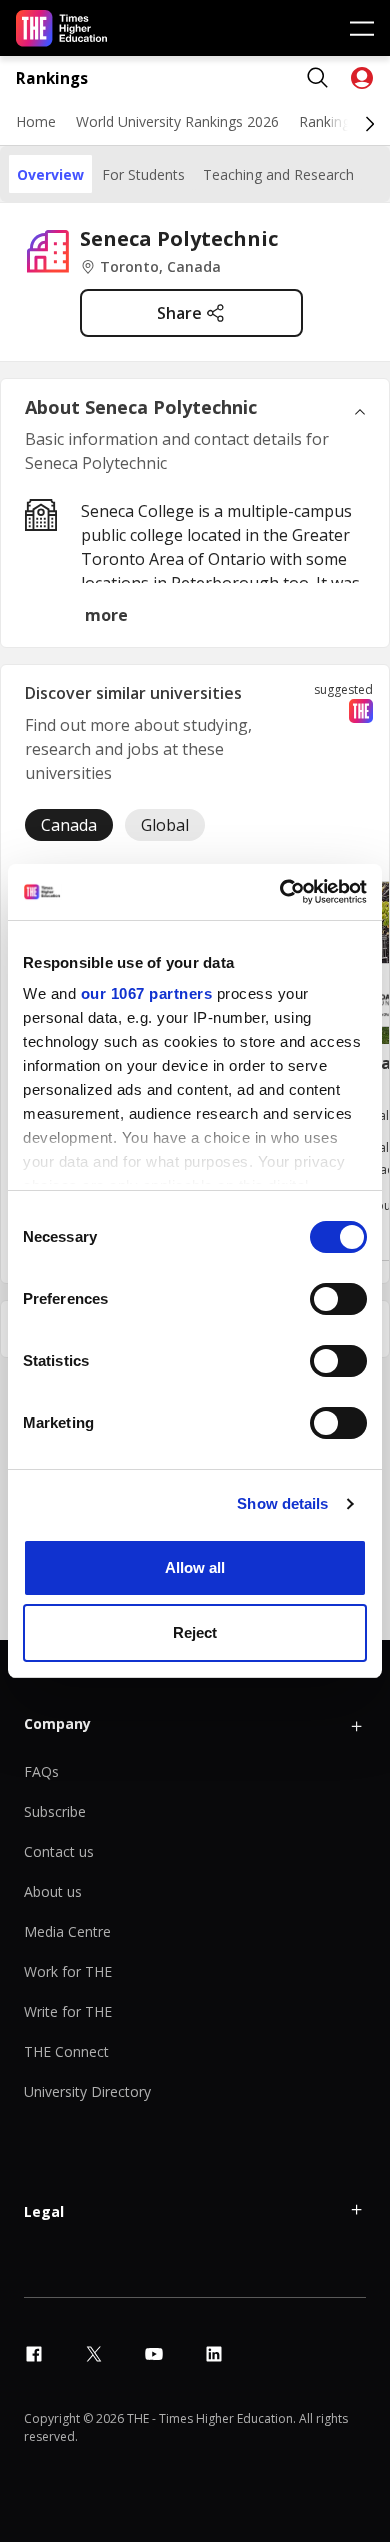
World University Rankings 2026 (177, 121)
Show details (282, 1503)
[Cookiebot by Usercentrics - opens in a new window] (280, 892)
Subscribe (55, 1811)
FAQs (41, 1771)
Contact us (59, 1851)
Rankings (52, 78)
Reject (195, 1632)
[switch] (338, 1299)
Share (179, 313)
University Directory (87, 2091)
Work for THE (68, 1971)
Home (36, 121)
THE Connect (66, 2051)
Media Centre (67, 1931)
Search (318, 78)
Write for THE (68, 2011)
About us (53, 1891)
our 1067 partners (147, 993)
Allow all (195, 1567)
